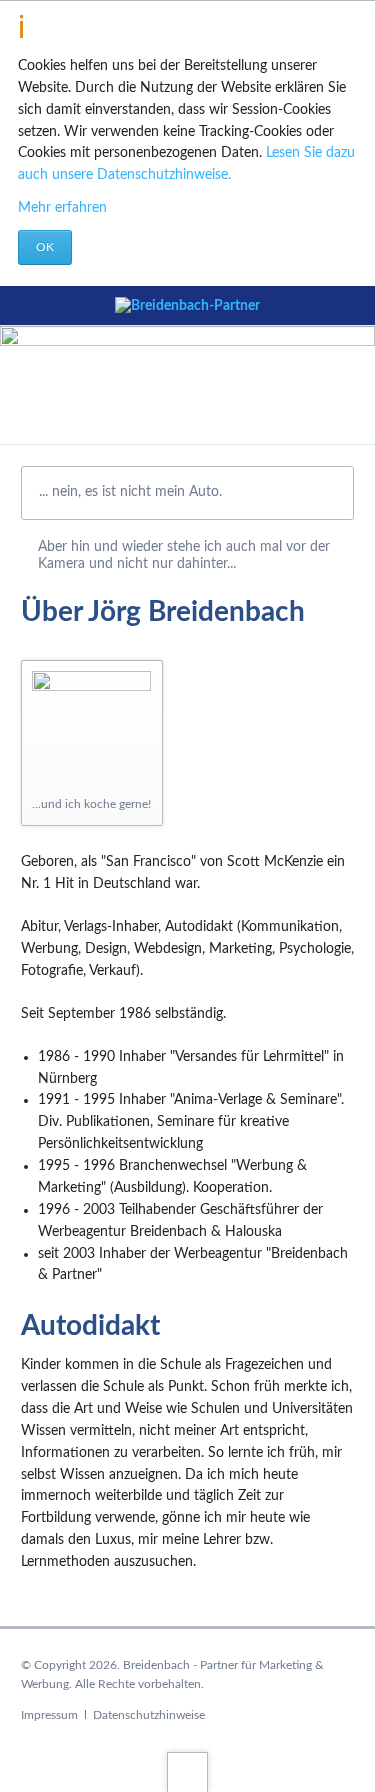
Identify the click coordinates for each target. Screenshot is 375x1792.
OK (45, 247)
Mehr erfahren (62, 208)
